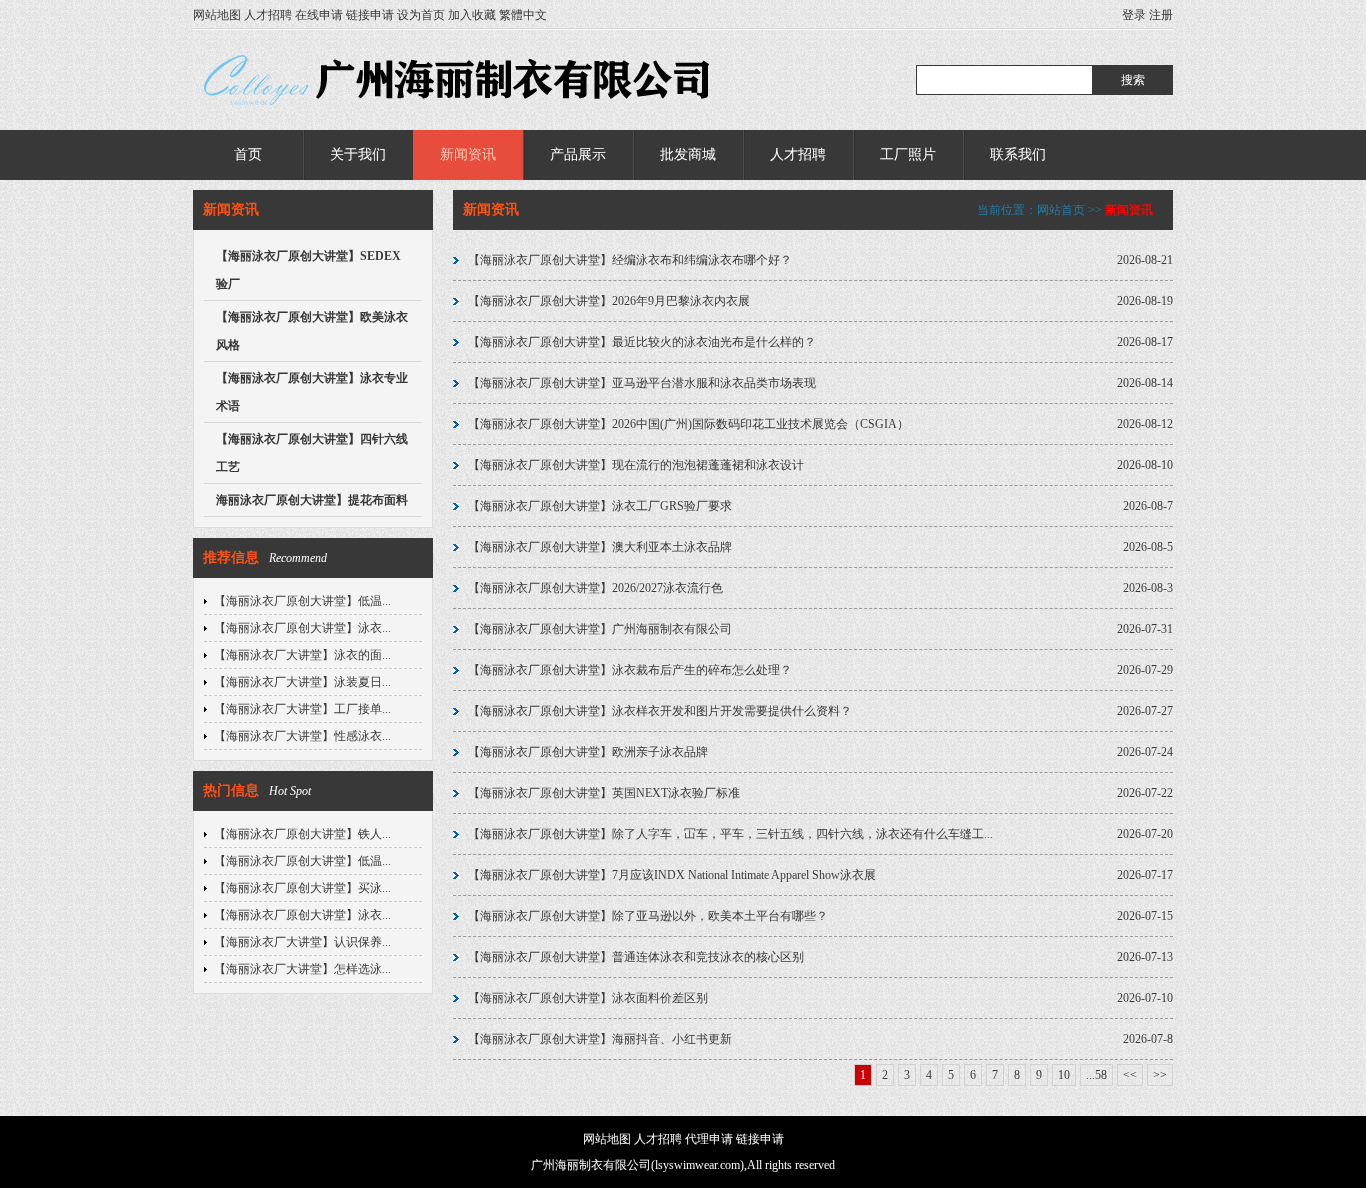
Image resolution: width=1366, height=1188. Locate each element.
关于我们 (358, 154)
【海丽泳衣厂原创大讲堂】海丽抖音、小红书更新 (600, 1039)
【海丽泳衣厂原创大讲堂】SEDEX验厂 (308, 270)
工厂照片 (908, 154)
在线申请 (319, 15)
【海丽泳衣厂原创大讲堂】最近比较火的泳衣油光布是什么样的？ (642, 342)
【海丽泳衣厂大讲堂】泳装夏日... (302, 682)
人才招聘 (268, 15)
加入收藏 (472, 15)
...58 (1096, 1075)
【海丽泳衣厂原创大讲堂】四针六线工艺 (312, 453)
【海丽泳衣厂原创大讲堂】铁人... (302, 834)
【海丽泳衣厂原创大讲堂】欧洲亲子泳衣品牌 (588, 752)
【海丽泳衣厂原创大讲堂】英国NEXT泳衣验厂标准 (604, 793)
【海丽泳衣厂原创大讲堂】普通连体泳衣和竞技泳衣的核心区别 (636, 957)
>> (1160, 1075)
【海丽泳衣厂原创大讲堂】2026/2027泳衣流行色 (595, 588)
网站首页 (1061, 210)
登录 (1134, 15)
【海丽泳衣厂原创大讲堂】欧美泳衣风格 (312, 331)
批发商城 (688, 154)
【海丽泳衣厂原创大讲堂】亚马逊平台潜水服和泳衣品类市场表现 (642, 383)
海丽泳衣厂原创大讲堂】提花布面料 (312, 500)
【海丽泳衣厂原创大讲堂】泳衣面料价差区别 (588, 998)
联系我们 (1018, 154)
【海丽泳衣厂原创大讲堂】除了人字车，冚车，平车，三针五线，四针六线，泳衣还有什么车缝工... (730, 834)
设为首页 (421, 15)
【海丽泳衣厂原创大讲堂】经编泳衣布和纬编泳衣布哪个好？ (630, 260)
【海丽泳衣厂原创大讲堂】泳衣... (302, 628)
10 (1064, 1075)
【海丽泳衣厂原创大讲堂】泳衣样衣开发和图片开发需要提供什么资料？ (660, 711)
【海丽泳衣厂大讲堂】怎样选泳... (302, 969)
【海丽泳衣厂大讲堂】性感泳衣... (302, 736)
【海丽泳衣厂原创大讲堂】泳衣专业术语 (312, 392)
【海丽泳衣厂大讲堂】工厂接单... (302, 709)
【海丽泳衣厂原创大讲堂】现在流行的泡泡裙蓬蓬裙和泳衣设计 (636, 465)
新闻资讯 (468, 154)
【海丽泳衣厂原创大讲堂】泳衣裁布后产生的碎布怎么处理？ (630, 670)
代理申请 (709, 1139)
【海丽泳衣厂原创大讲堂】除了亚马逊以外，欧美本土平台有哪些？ (648, 916)
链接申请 (370, 15)
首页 (248, 154)
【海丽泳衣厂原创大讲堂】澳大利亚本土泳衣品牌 (600, 547)
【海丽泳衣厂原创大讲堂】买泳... (302, 888)
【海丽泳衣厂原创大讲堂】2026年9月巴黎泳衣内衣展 (609, 301)
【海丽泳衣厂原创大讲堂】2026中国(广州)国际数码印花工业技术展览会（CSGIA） (688, 424)
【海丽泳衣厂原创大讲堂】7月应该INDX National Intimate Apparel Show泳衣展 (672, 875)
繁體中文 (523, 15)
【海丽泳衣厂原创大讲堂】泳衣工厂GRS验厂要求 (600, 506)
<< (1130, 1075)
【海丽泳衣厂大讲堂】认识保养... (302, 942)
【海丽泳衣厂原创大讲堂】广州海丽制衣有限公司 (600, 629)
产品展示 (578, 154)
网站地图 (217, 15)
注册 (1161, 15)
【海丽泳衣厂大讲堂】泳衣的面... (302, 655)
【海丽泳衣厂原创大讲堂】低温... (302, 601)
